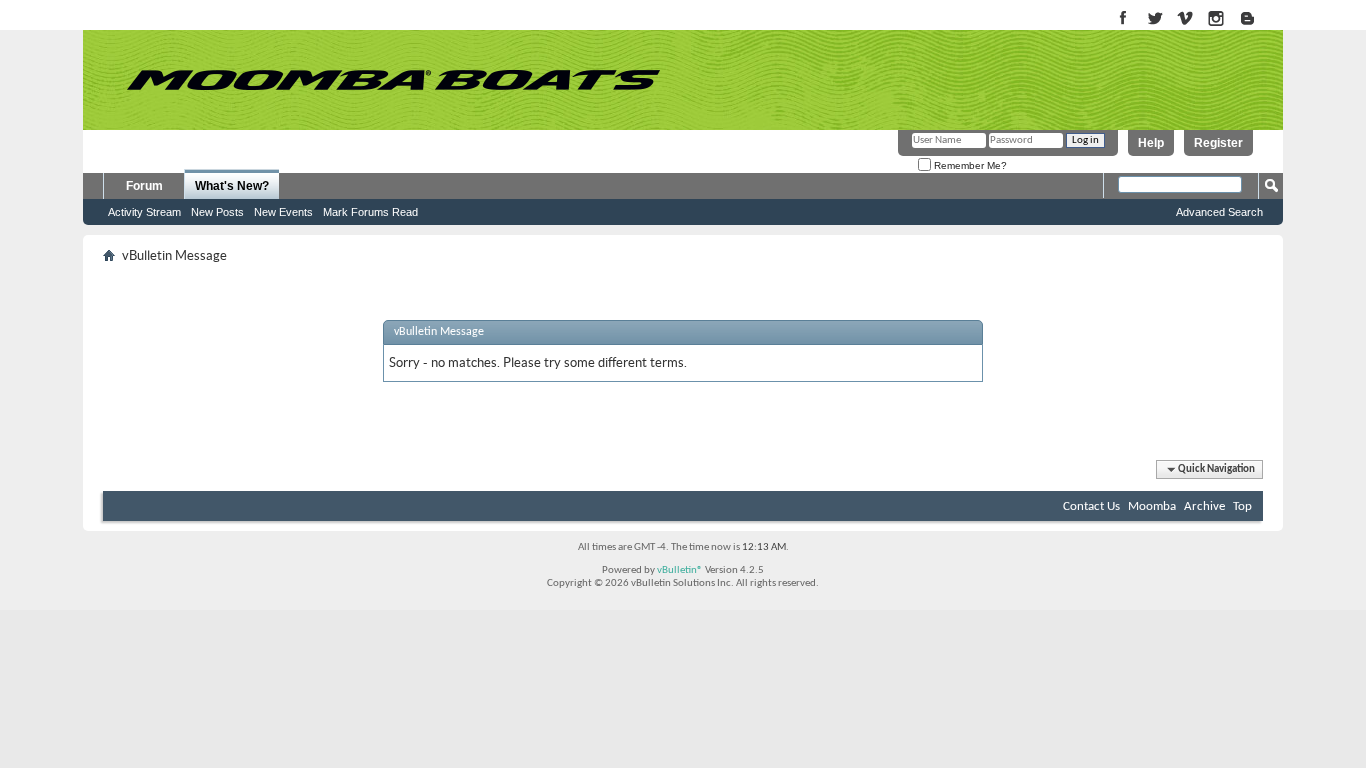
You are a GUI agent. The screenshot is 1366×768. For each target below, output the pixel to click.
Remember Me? (969, 165)
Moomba (1152, 506)
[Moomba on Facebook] (1123, 19)
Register (1218, 143)
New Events (283, 212)
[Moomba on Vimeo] (1185, 19)
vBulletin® (680, 570)
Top (1242, 506)
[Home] (393, 80)
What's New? (232, 186)
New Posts (217, 212)
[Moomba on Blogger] (1257, 19)
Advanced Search (1219, 212)
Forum (144, 186)
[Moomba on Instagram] (1216, 19)
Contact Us (1091, 506)
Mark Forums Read (370, 212)
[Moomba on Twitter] (1154, 19)
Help (1151, 143)
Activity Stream (144, 212)
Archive (1204, 506)
